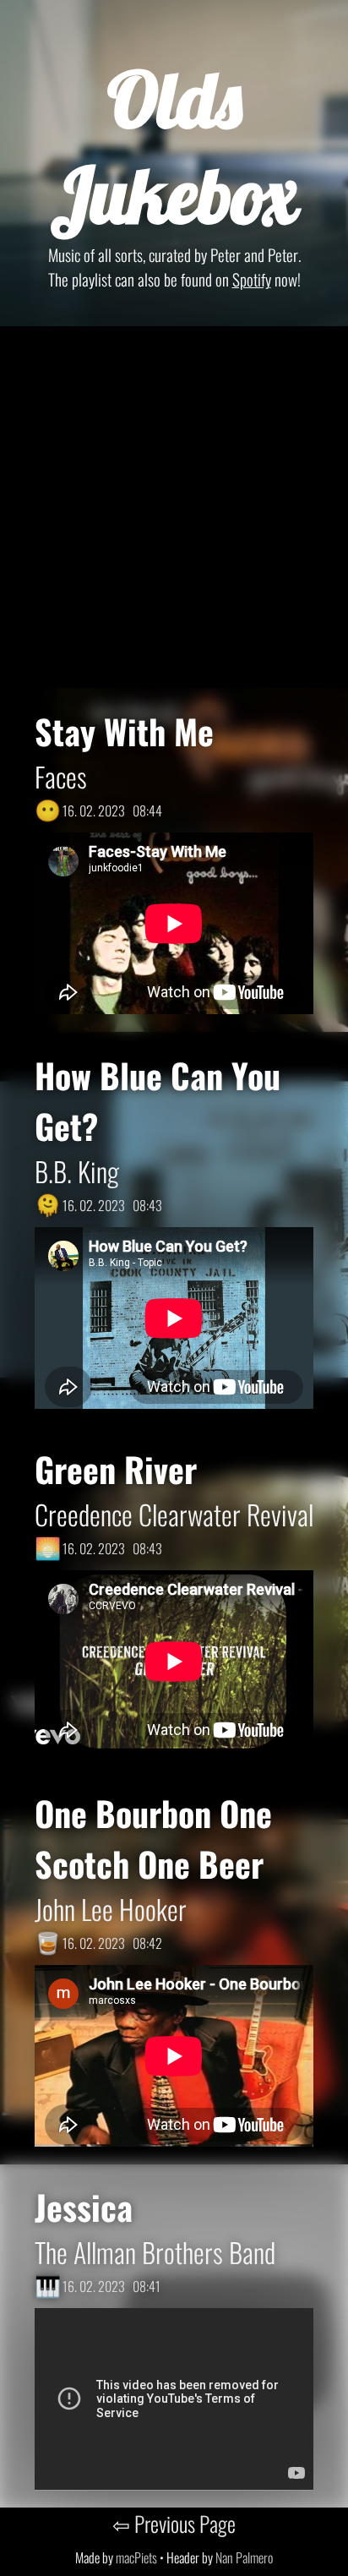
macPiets (136, 2557)
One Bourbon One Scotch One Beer (153, 1838)
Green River (116, 1469)
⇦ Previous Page (174, 2523)
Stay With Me (124, 731)
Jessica (84, 2207)
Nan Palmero (244, 2557)
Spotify (252, 279)
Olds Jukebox (174, 147)
